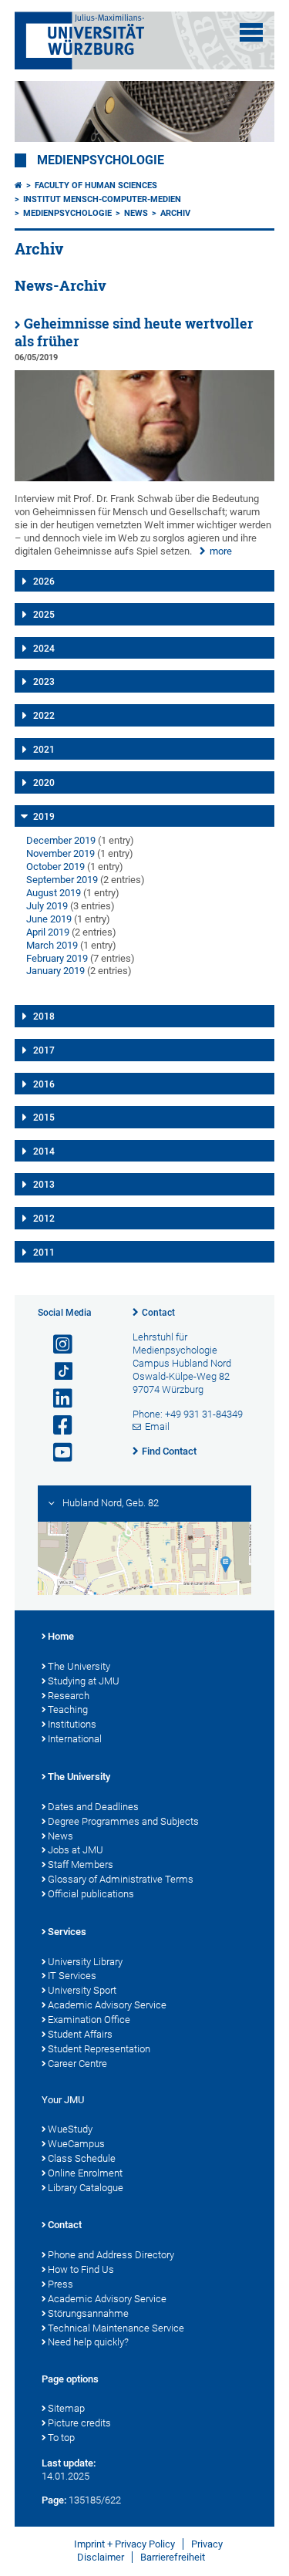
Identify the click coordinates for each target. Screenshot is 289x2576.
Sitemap (66, 2408)
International (75, 1739)
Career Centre (77, 2063)
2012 (44, 1219)
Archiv (175, 213)
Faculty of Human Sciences (96, 185)
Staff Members (81, 1865)
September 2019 (62, 880)
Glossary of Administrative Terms (121, 1879)
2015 (44, 1118)
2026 (44, 582)
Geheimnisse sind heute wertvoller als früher (134, 332)
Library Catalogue (86, 2188)
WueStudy (70, 2129)
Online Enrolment (85, 2173)
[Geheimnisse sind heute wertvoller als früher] (145, 478)
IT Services (72, 1976)
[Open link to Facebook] (56, 1426)
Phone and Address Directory (111, 2255)
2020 (44, 783)
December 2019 (61, 840)
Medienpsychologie (101, 160)
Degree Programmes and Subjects (123, 1821)
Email (157, 1426)
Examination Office (89, 2020)
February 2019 (57, 958)
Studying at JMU (84, 1681)
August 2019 (54, 893)
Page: (54, 2500)
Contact (158, 1313)
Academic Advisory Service (107, 2005)
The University (79, 1666)
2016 (44, 1084)
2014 (44, 1151)
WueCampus (76, 2144)
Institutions (72, 1724)
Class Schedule (82, 2158)
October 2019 (55, 867)
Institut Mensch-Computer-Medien (102, 199)
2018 (44, 1017)
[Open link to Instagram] (56, 1345)
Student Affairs (80, 2034)
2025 (44, 615)
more (221, 551)
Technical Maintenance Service (116, 2328)
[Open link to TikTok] (56, 1372)
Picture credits (79, 2423)
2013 (44, 1185)
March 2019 (52, 945)
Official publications (91, 1894)
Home (61, 1636)
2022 (44, 716)
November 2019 (60, 853)
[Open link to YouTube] (56, 1453)
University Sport (82, 1990)
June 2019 (49, 919)
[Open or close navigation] (251, 32)
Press (60, 2284)
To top (61, 2438)
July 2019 (47, 906)
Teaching (68, 1709)
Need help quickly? (88, 2342)
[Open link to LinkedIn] (56, 1399)
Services (67, 1932)
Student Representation (99, 2049)
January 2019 (55, 971)
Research (69, 1696)
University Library (85, 1962)
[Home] (18, 185)
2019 (44, 817)
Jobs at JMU (76, 1850)
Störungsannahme (88, 2313)
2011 (44, 1253)
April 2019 (48, 932)
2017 (44, 1050)
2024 (44, 649)
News (136, 213)
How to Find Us (81, 2269)
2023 (44, 682)
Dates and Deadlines (93, 1807)
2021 (44, 750)
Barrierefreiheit (173, 2557)
